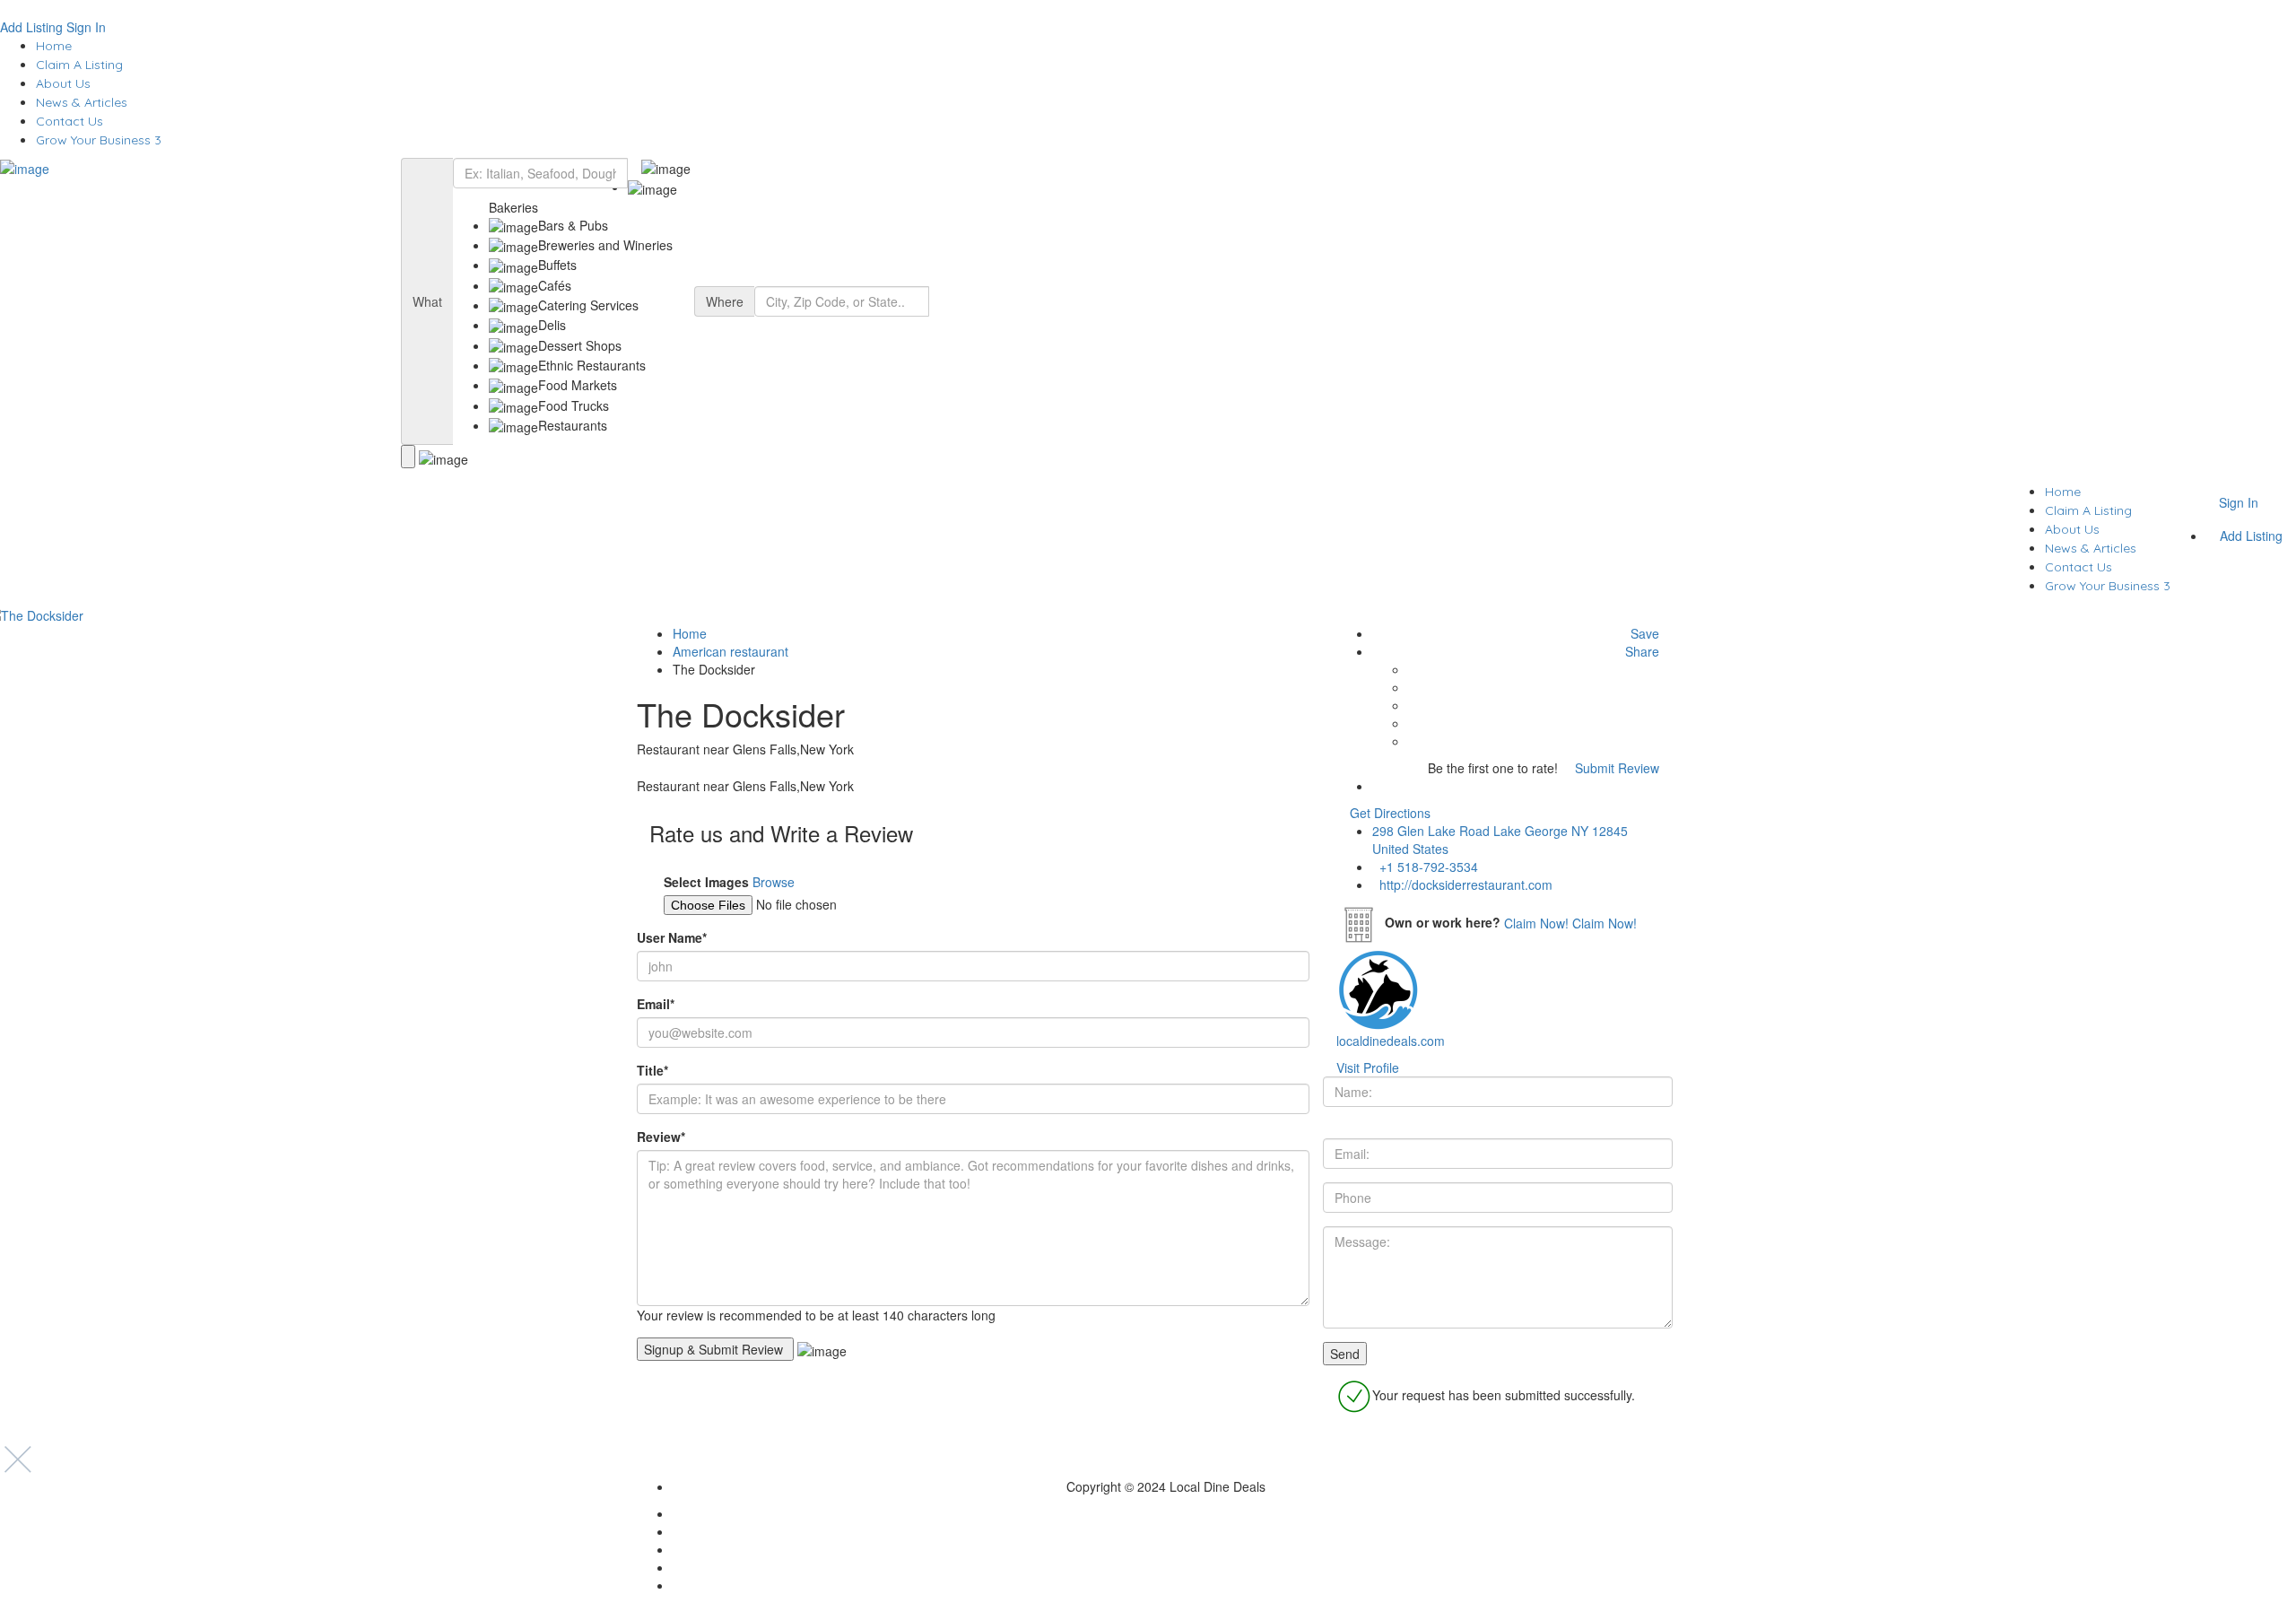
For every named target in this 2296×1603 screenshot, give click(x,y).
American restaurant (731, 651)
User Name (672, 937)
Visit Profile (1368, 1067)
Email (656, 1004)
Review (661, 1137)
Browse (774, 882)
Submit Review (1615, 768)
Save (1643, 633)
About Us (63, 83)
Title (652, 1070)
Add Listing (31, 27)
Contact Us (70, 121)
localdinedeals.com (1391, 1041)
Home (54, 46)
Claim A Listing (79, 65)
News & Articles (82, 102)
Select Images (706, 882)
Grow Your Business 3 (99, 140)
